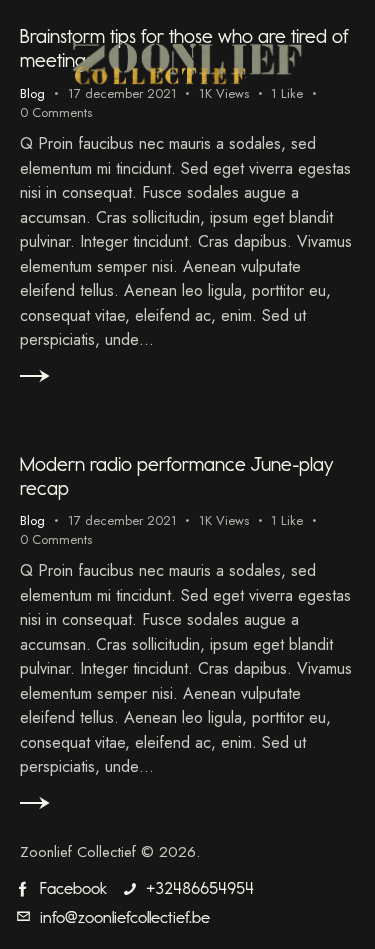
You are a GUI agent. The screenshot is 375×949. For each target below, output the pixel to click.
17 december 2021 (122, 520)
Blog (32, 520)
